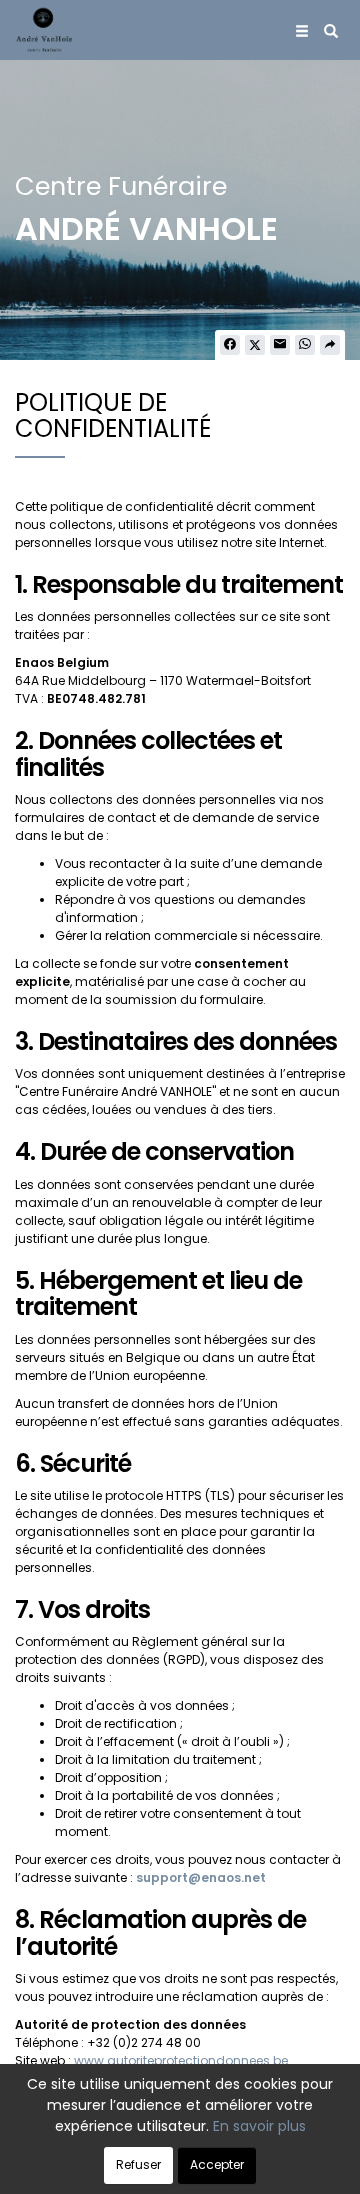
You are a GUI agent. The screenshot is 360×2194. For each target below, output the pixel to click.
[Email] (280, 345)
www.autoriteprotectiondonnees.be (181, 2060)
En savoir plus (259, 2126)
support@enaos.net (201, 1877)
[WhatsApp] (305, 345)
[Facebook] (230, 345)
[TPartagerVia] (330, 345)
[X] (255, 345)
